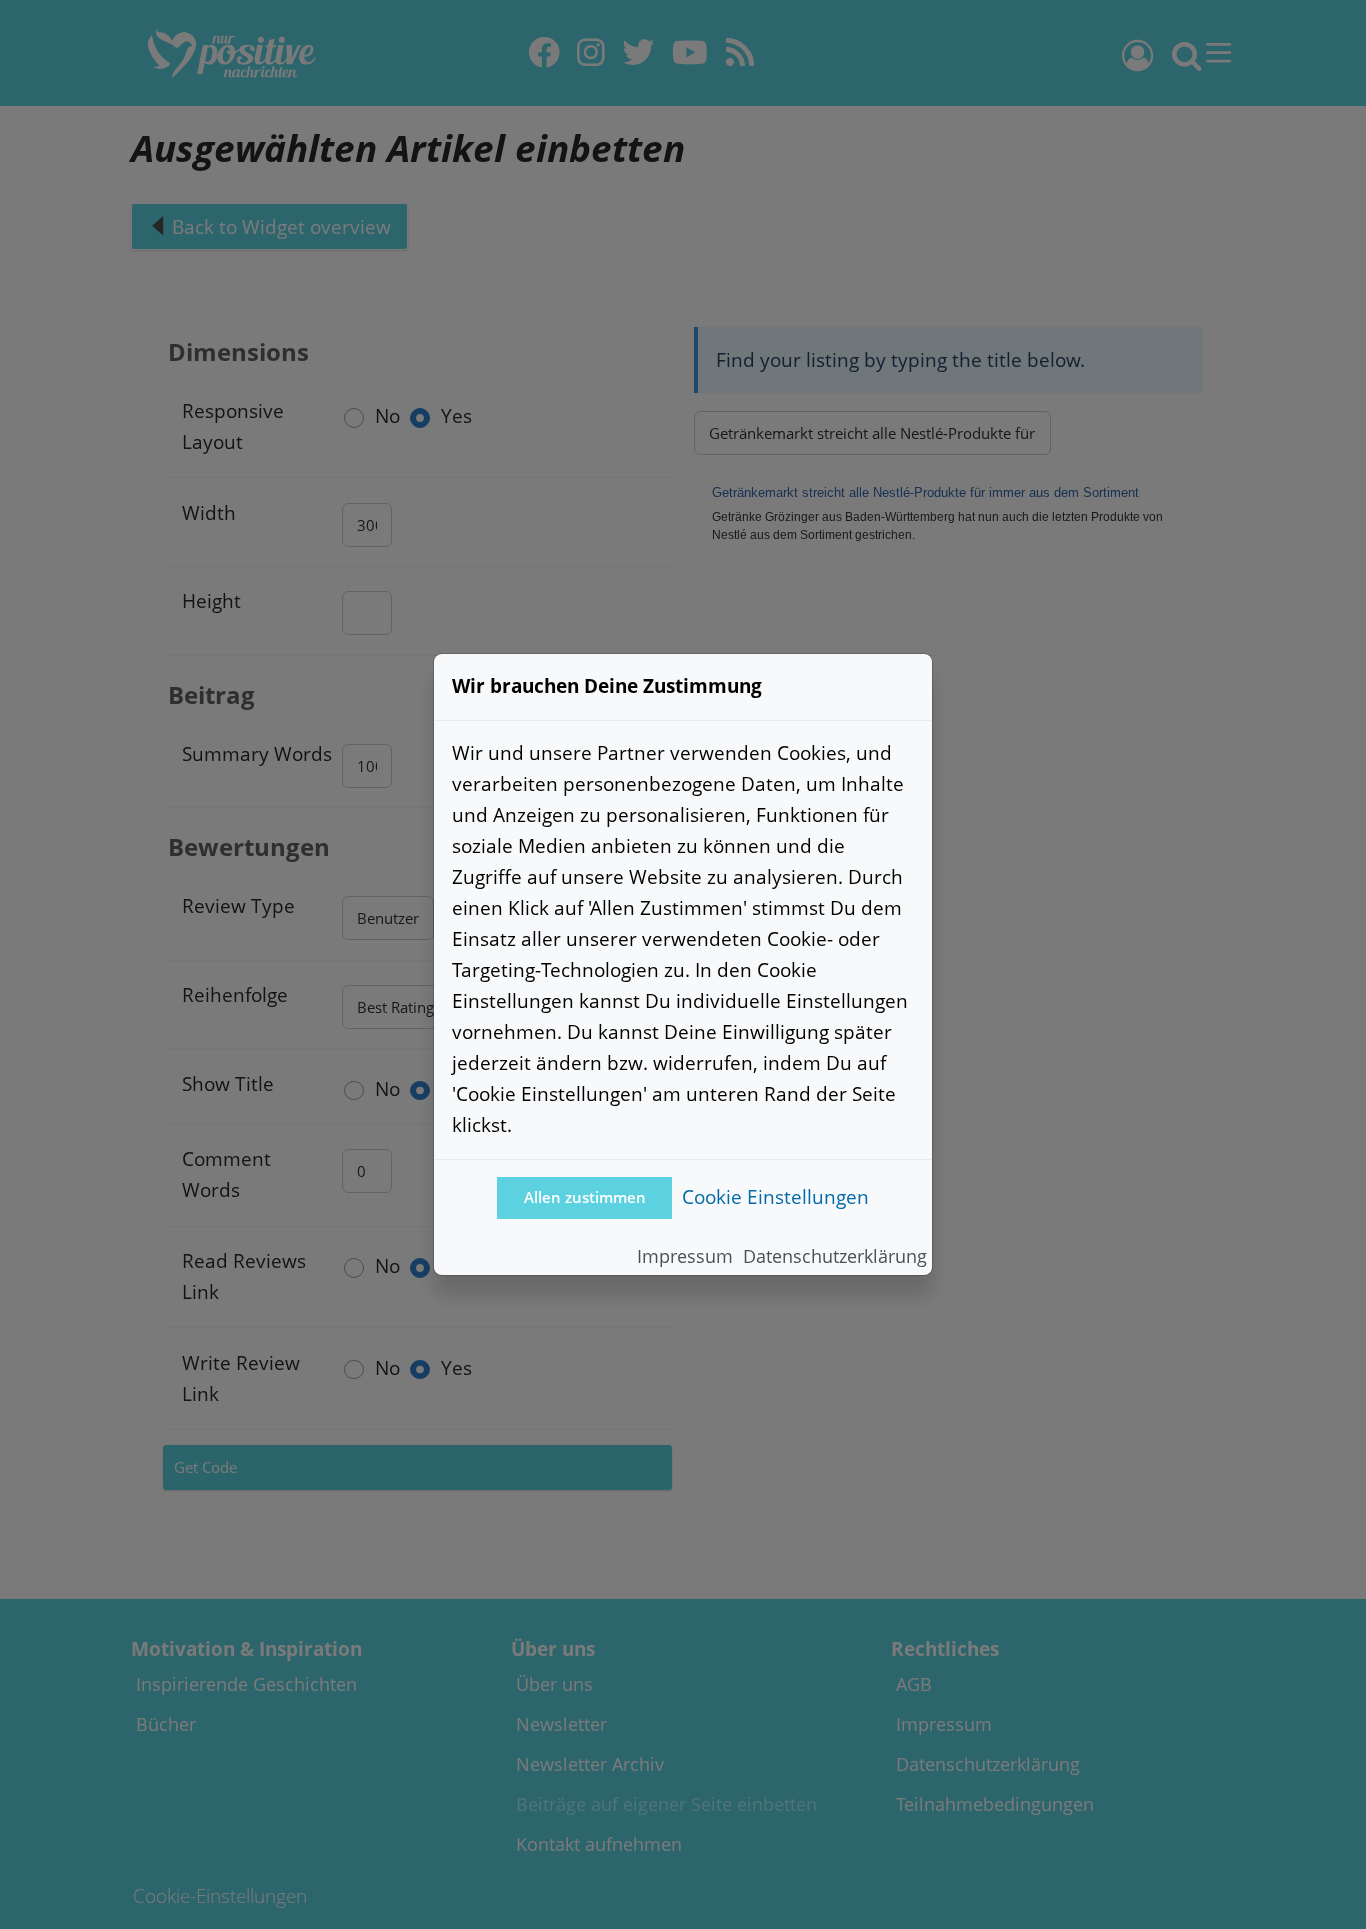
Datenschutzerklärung (835, 1256)
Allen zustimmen (585, 1197)
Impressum (685, 1256)
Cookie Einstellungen (775, 1196)
